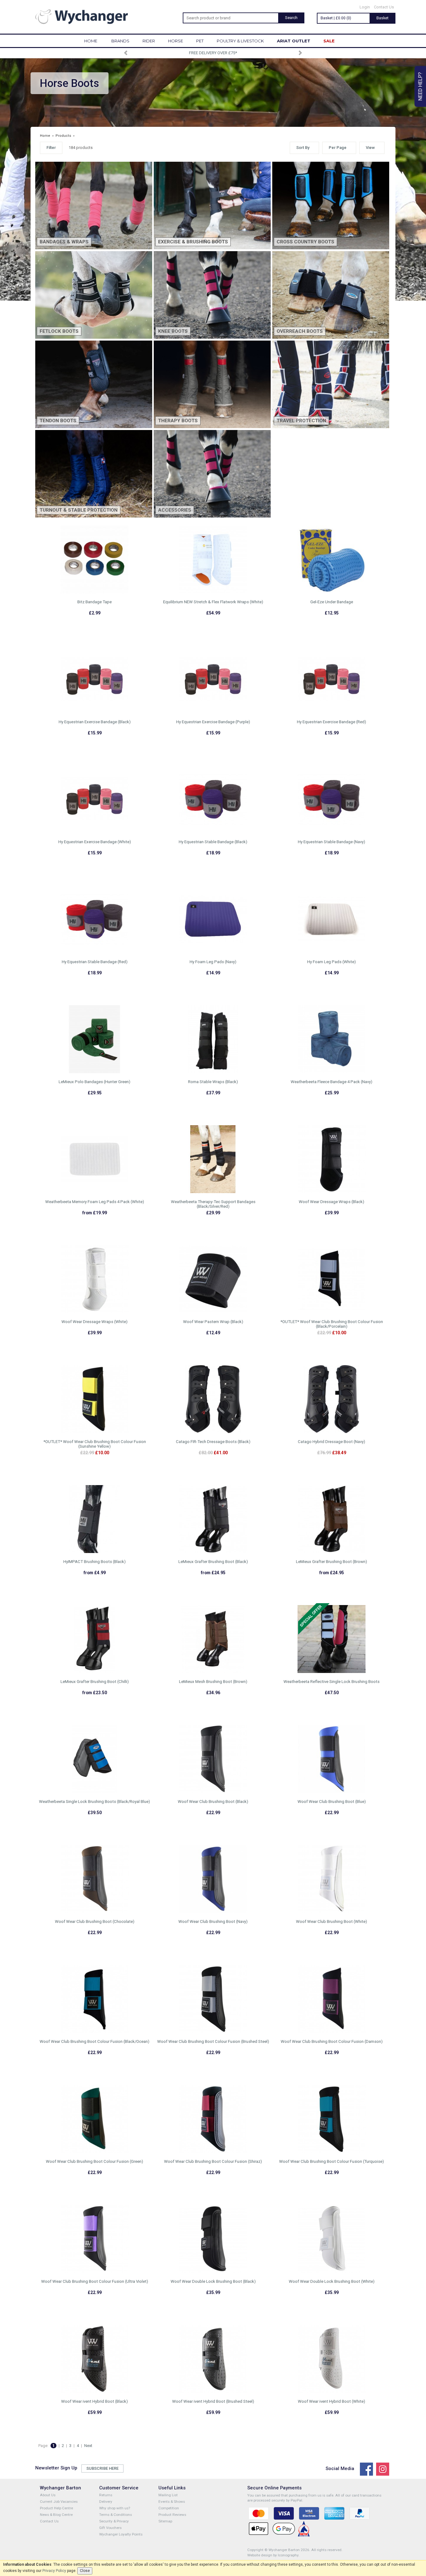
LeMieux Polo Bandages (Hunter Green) (94, 1082)
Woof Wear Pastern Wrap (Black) (213, 1322)
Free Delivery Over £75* (213, 53)
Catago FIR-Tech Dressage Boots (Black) (213, 1442)
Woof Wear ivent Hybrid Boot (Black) (94, 2401)
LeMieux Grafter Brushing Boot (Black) (213, 1562)
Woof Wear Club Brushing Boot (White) (332, 1921)
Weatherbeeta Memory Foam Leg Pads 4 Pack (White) (95, 1202)
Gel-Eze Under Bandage (332, 602)
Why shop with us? (115, 2508)
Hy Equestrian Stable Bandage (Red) (95, 962)
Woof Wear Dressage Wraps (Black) (332, 1202)
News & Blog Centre (56, 2515)
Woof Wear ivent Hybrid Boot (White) (332, 2401)
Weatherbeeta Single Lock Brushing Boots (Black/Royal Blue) (94, 1802)
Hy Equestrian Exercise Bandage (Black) (95, 722)
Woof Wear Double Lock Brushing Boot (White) (332, 2281)
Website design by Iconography (273, 2555)
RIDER (149, 41)
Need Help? (420, 86)
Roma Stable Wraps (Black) (213, 1082)
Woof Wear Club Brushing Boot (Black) (213, 1802)
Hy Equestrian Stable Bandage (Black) (213, 842)
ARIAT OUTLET (294, 41)
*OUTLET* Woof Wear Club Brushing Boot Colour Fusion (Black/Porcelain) (332, 1324)
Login (365, 7)
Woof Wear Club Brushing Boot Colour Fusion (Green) (94, 2161)
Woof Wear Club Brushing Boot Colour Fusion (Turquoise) (332, 2161)
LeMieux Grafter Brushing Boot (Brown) (332, 1562)
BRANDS (120, 41)
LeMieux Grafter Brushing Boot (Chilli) (95, 1682)
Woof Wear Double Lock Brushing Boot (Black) (213, 2281)
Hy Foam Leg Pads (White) (332, 962)
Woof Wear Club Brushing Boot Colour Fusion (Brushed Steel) (213, 2041)
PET (200, 41)
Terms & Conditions (116, 2515)
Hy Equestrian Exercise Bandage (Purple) (213, 722)
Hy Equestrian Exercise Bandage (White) (95, 842)
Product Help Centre (56, 2508)
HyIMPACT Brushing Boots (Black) (94, 1562)
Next (88, 2446)
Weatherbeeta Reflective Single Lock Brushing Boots (332, 1682)
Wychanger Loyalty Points (121, 2534)
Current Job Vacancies (59, 2502)
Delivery (106, 2502)
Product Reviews (172, 2515)
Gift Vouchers (110, 2528)
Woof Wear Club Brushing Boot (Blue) (332, 1802)
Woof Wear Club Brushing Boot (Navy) (213, 1921)
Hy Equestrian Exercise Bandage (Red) (332, 722)
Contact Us (384, 7)
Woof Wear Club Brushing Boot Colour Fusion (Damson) (332, 2041)
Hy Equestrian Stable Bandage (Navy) (332, 842)
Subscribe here (102, 2468)
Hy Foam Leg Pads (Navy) (213, 962)
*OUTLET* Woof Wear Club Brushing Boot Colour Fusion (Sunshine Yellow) (95, 1444)
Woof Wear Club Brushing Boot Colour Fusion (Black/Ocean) (94, 2041)
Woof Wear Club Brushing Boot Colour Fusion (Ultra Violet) (95, 2281)
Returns (106, 2495)
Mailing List (168, 2495)
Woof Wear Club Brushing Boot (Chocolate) (95, 1921)
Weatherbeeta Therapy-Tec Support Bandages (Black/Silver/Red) (213, 1204)
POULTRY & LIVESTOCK (240, 41)
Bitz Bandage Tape (94, 602)
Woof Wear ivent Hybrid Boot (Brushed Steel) (213, 2401)
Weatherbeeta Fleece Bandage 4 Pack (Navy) (332, 1082)
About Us (48, 2495)
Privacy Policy (54, 2571)
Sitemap (165, 2521)
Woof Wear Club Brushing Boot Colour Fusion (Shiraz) (213, 2161)
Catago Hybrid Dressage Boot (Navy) (332, 1442)
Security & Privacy (114, 2521)
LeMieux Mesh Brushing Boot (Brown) (213, 1682)
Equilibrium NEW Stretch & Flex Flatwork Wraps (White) (213, 602)
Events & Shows (172, 2502)
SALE (329, 41)
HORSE (176, 41)
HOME (91, 41)
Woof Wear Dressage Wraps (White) (94, 1322)
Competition (169, 2508)
